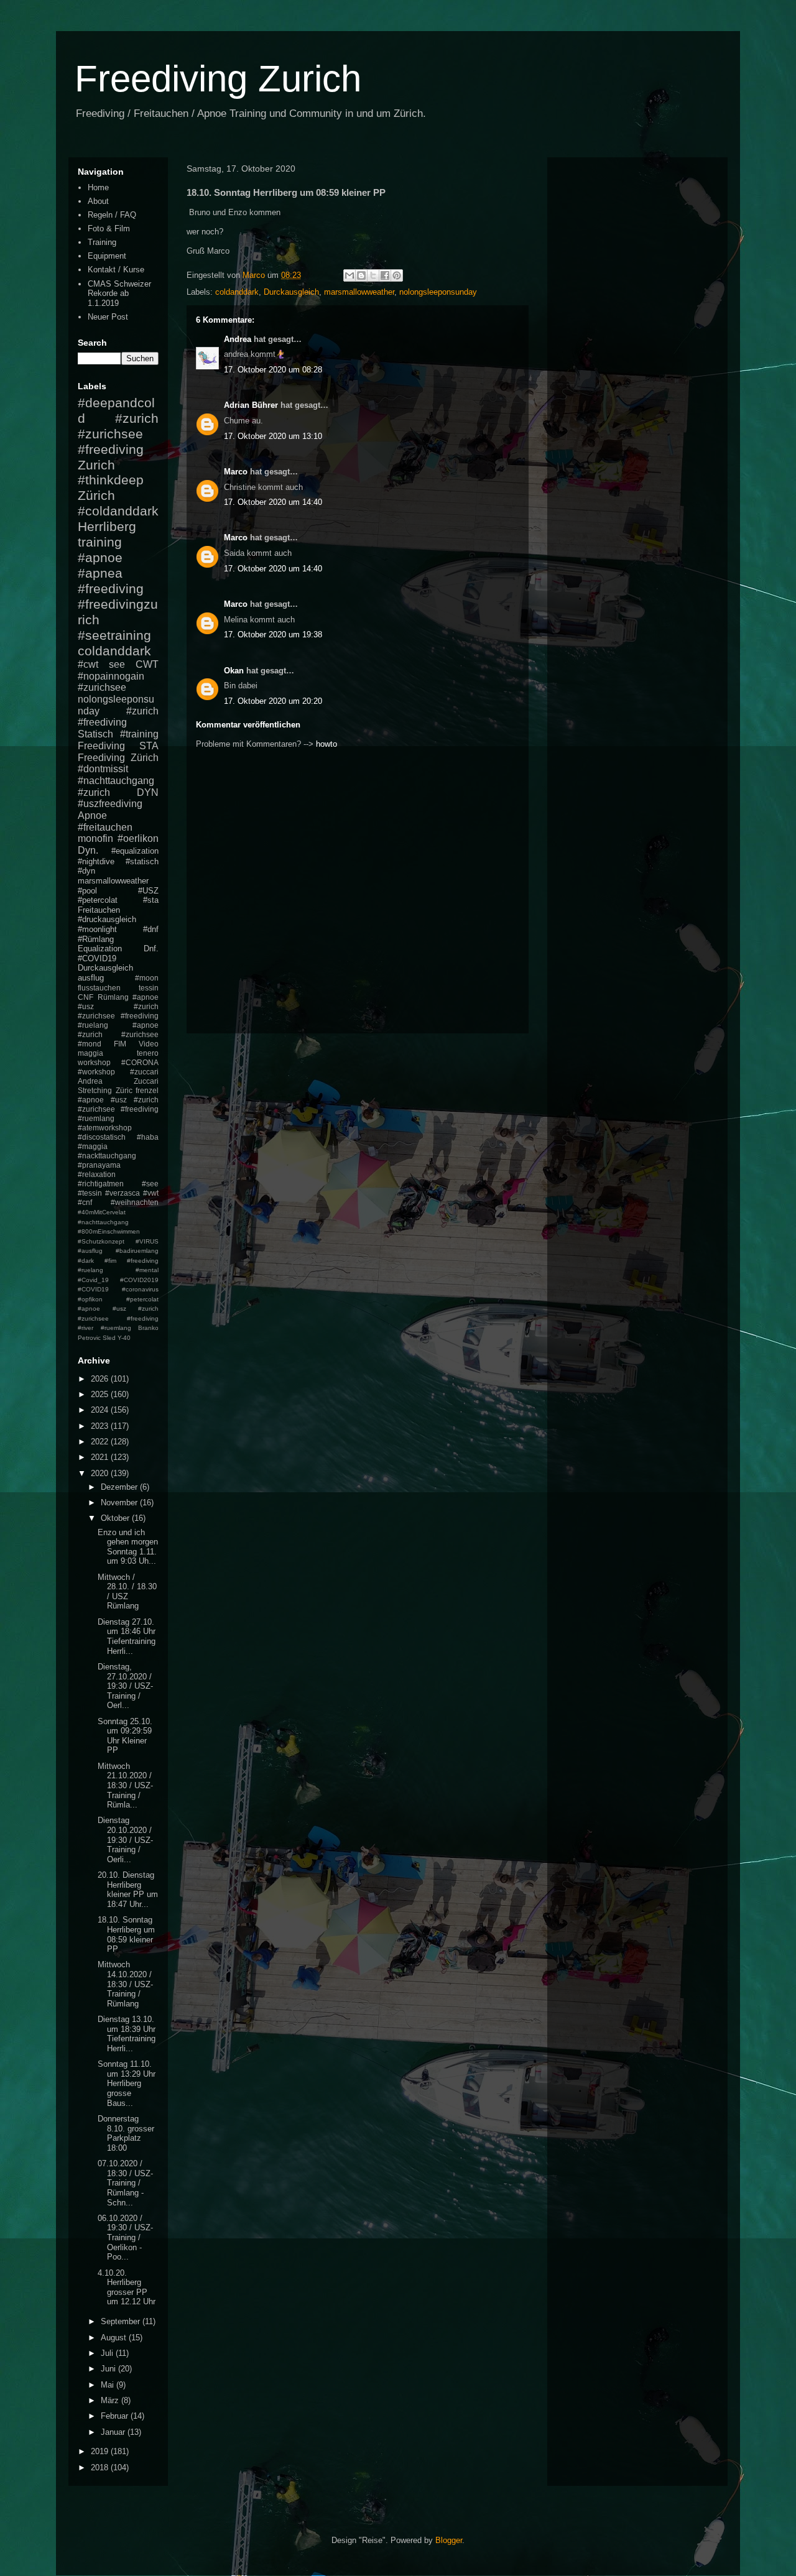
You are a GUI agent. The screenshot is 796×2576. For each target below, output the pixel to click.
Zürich (96, 495)
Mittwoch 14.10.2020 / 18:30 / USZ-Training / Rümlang (125, 1984)
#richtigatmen (101, 1184)
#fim (110, 1261)
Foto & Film (109, 229)
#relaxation (97, 1174)
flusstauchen (99, 988)
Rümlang (113, 997)
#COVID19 (97, 958)
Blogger (449, 2540)
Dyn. (88, 850)
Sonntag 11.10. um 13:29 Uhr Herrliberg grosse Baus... (127, 2083)
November (120, 1503)
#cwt (88, 664)
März (111, 2400)
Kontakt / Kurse (116, 270)
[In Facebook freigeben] (385, 275)
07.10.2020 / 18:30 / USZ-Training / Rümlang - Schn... (125, 2183)
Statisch (95, 734)
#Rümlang (96, 939)
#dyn (86, 871)
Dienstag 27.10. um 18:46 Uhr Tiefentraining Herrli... (127, 1637)
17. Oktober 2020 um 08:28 (273, 370)
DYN (148, 792)
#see (150, 1184)
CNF (86, 997)
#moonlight (97, 929)
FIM (120, 1044)
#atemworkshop (105, 1128)
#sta (151, 900)
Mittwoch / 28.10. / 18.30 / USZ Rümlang (127, 1592)
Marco (236, 472)
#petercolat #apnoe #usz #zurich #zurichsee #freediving (118, 1309)
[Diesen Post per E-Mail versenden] (349, 275)
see (117, 664)
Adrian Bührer (251, 405)
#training (139, 734)
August (115, 2338)
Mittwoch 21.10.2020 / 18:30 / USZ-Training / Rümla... (125, 1785)
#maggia (93, 1146)
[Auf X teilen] (373, 275)
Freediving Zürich (118, 758)
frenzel (147, 1090)
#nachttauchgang (116, 781)
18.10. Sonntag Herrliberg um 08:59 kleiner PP (126, 1934)
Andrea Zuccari (118, 1081)
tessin (149, 988)
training (100, 542)
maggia (90, 1053)
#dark (86, 1261)
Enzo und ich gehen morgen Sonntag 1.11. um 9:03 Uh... (128, 1547)
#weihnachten (135, 1202)
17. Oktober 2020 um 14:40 (273, 502)
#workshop (96, 1072)
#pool (87, 891)
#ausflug (90, 1251)
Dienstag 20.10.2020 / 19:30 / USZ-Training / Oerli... (125, 1840)
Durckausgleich (291, 292)
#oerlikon (138, 838)
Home (98, 187)
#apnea (100, 573)
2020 (101, 1473)
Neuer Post (108, 317)
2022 (101, 1442)
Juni (109, 2369)
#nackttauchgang (107, 1156)
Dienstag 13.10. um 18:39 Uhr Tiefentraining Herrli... (127, 2034)
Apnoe (92, 815)
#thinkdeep (111, 480)
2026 (101, 1379)
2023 (101, 1426)
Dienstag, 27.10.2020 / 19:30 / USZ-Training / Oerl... (125, 1686)
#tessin (90, 1193)
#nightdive (96, 861)
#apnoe (100, 557)
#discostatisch (102, 1137)
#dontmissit (103, 769)
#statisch (142, 861)
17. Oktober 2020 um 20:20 (273, 701)
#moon (147, 978)
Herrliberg (107, 526)
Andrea (238, 339)
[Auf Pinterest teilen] (397, 275)
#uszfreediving (110, 804)
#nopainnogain (111, 676)
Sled (109, 1338)
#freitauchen (105, 827)
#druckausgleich (107, 919)
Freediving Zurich (218, 79)
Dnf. (151, 949)
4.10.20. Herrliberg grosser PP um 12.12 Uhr (127, 2287)
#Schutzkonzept (101, 1241)
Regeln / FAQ (112, 215)
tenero (148, 1053)
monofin (95, 838)
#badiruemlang (137, 1251)
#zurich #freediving (118, 717)
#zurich (94, 792)
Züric (124, 1090)
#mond (90, 1044)
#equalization (135, 851)
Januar (114, 2432)
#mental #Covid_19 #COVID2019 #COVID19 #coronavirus (118, 1280)
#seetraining (114, 635)
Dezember (120, 1487)
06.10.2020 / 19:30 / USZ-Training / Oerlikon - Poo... (125, 2237)
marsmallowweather (359, 292)
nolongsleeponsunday (438, 292)
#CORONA (140, 1062)
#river (86, 1328)
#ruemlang (116, 1328)
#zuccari (144, 1072)
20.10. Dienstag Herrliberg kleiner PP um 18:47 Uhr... (128, 1890)
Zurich (96, 465)
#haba (148, 1137)
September (122, 2321)
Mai (109, 2385)
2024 (101, 1410)
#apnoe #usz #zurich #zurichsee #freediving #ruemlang (118, 1109)
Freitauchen (99, 910)
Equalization (100, 949)
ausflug (91, 978)
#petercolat (98, 900)
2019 (101, 2451)
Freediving (101, 746)
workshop (94, 1062)
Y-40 (124, 1338)
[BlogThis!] (361, 275)
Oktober (116, 1518)
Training (102, 242)
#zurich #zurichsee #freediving (118, 434)
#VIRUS (147, 1241)
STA (149, 746)
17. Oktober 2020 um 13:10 (273, 436)
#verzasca (123, 1193)
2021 (101, 1457)
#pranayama (99, 1165)
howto (326, 744)
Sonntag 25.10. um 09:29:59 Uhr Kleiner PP (125, 1736)
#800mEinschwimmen (109, 1231)
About (98, 201)
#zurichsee (102, 687)
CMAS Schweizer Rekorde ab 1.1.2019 (119, 293)
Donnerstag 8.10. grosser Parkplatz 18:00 (126, 2133)
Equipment (107, 256)
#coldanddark (118, 511)
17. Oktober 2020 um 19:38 (273, 635)
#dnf (151, 929)
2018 (101, 2468)
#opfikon (90, 1299)
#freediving (111, 589)
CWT (147, 664)
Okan (234, 671)
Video (149, 1044)
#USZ (148, 891)
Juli (108, 2353)
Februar (116, 2416)
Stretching (95, 1090)
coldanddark (237, 292)
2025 (101, 1394)
